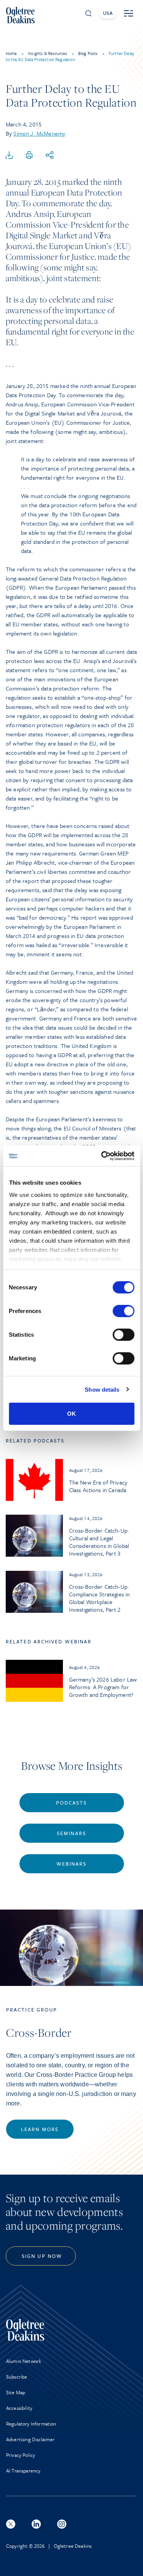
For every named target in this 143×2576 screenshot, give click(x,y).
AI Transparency (23, 2471)
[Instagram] (62, 2524)
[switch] (123, 1311)
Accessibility (19, 2408)
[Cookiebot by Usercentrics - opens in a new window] (102, 1156)
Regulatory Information (31, 2424)
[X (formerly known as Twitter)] (11, 2524)
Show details (102, 1389)
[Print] (29, 155)
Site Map (16, 2392)
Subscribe (17, 2377)
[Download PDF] (9, 155)
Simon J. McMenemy (39, 133)
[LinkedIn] (36, 2524)
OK (71, 1414)
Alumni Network (24, 2361)
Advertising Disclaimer (31, 2439)
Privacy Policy (21, 2455)
